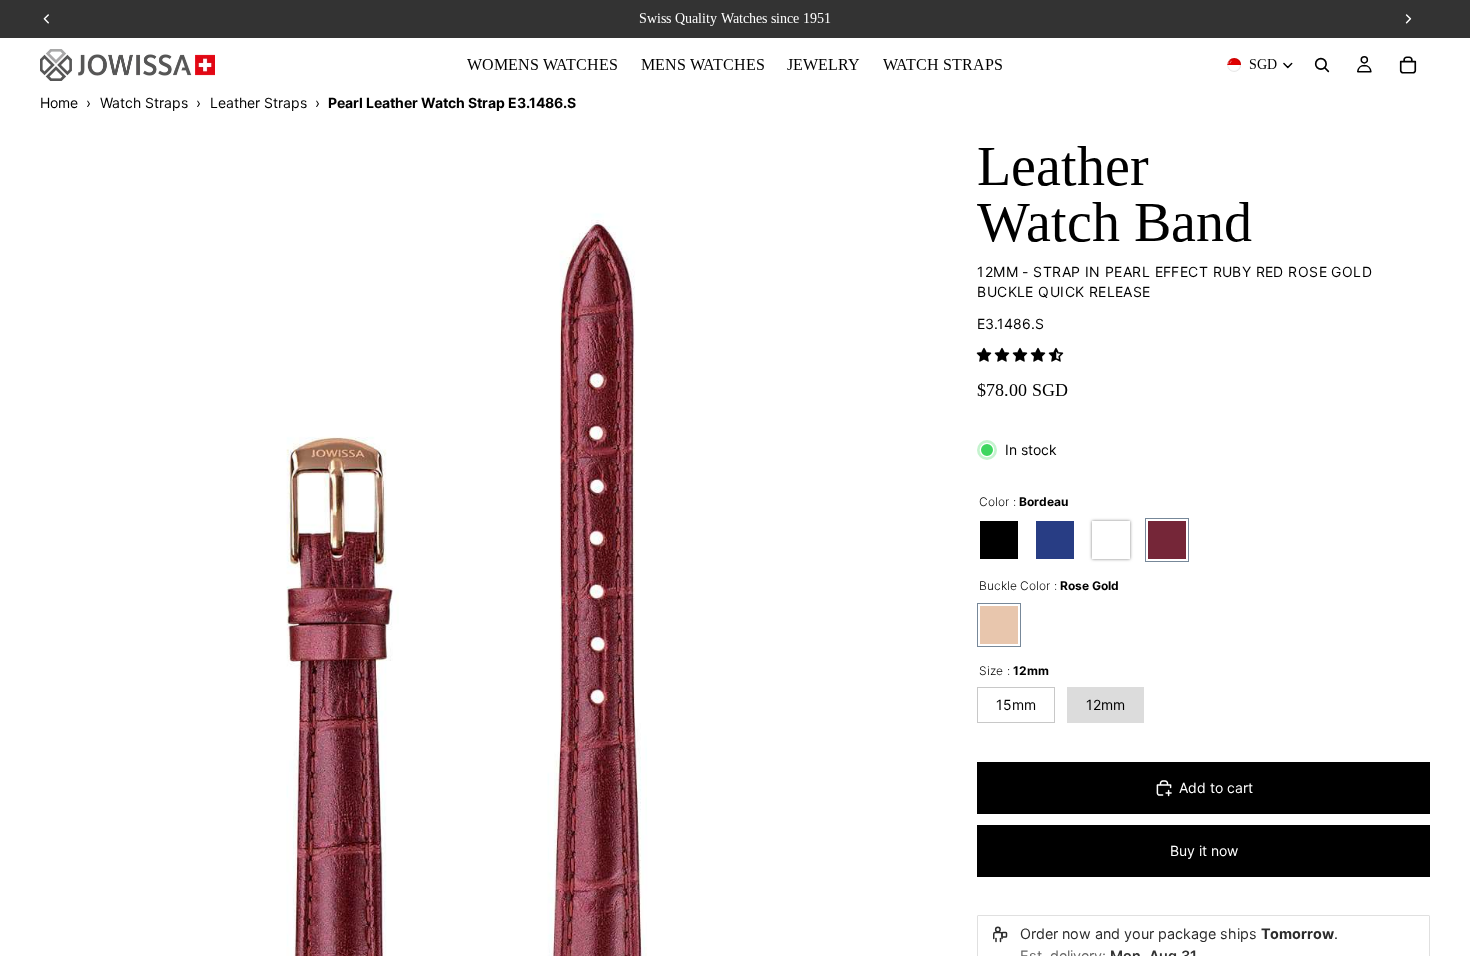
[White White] (1111, 540)
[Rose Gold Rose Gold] (999, 625)
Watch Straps (144, 102)
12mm (1105, 704)
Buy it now (1204, 850)
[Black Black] (999, 540)
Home (59, 102)
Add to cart (1216, 787)
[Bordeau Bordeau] (1167, 540)
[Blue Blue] (1055, 540)
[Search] (1322, 65)
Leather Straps (258, 102)
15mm (1016, 704)
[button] (1020, 354)
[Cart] (1408, 65)
